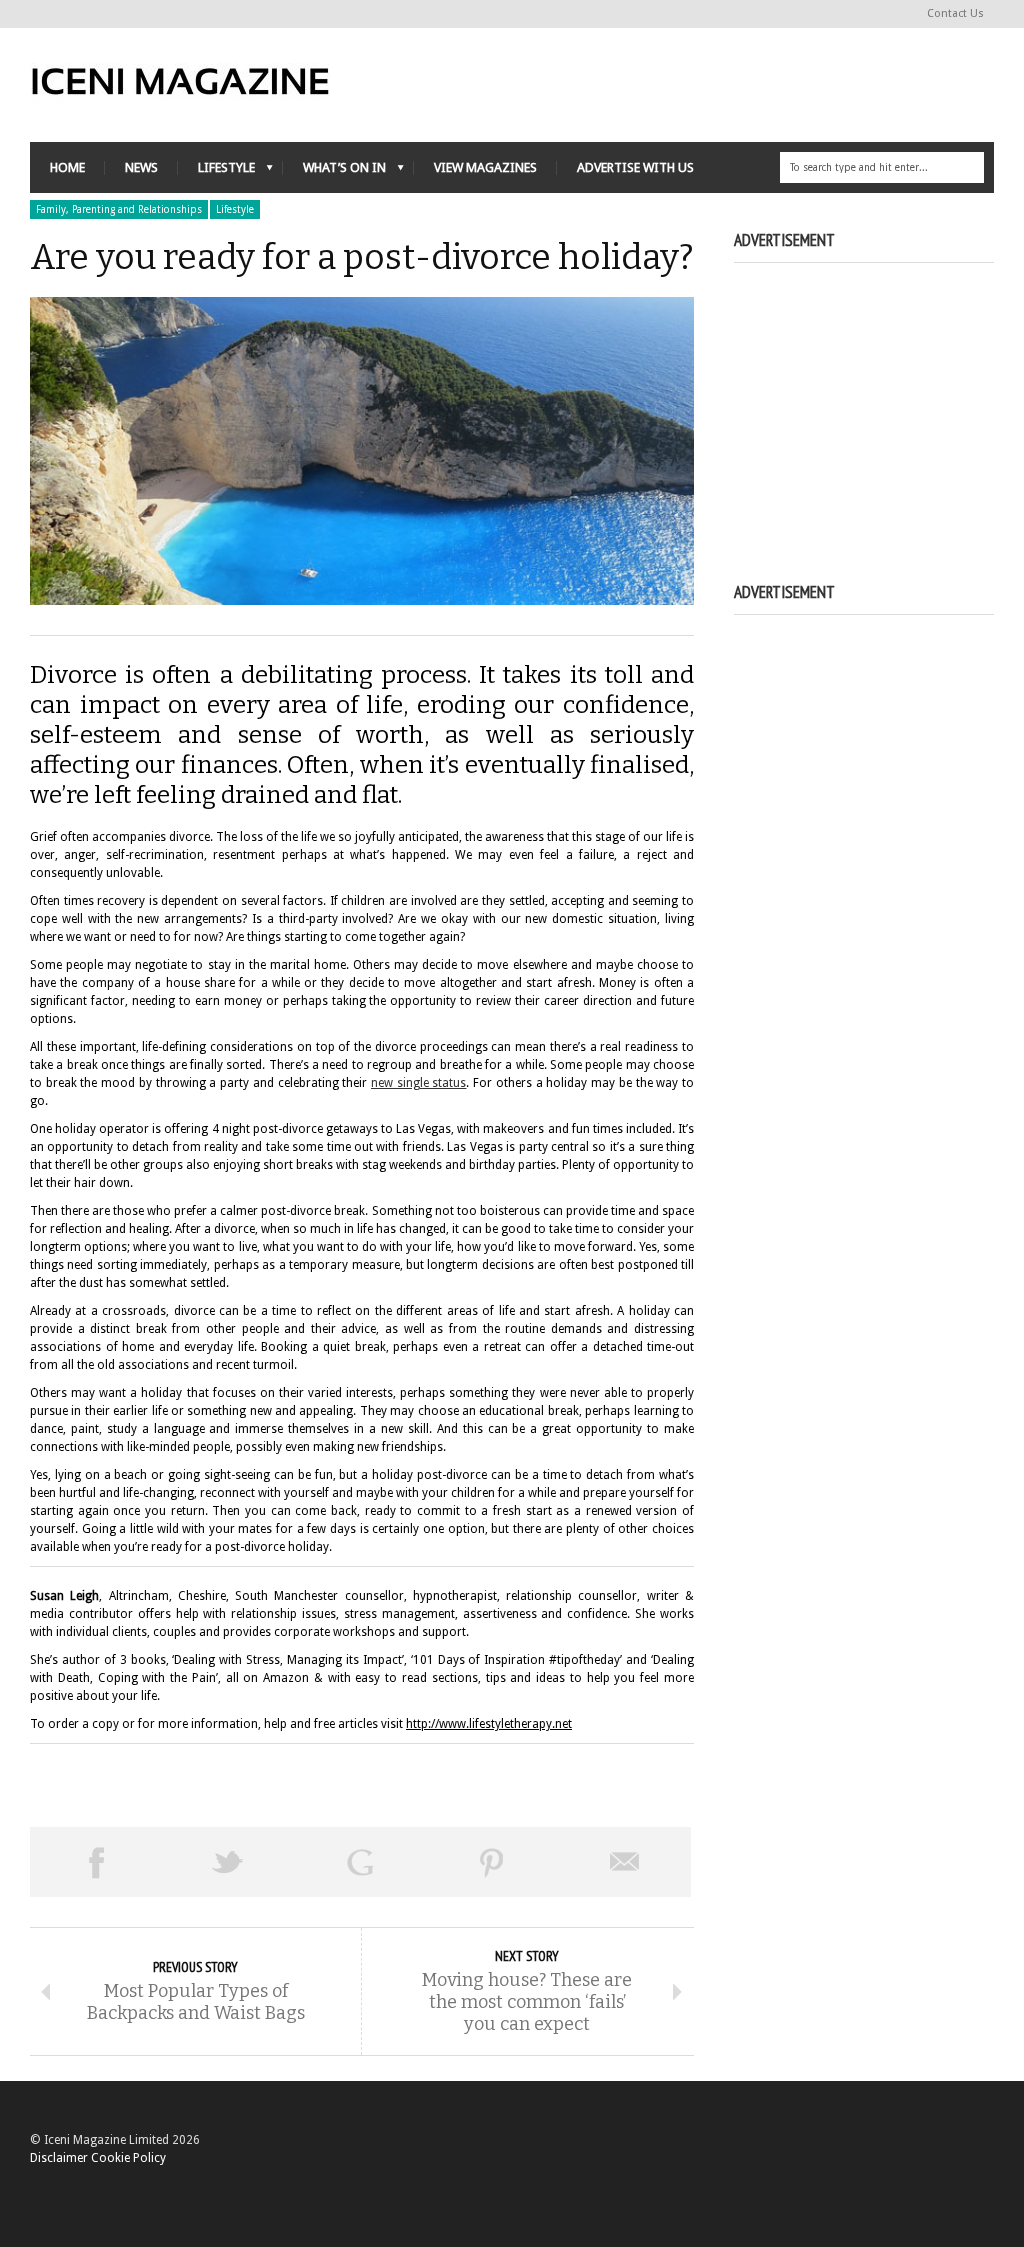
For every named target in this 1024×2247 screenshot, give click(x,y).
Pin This (492, 1862)
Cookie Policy (128, 2158)
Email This (625, 1862)
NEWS (141, 167)
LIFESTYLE (216, 172)
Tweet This (228, 1862)
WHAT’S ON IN (334, 172)
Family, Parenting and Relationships (119, 209)
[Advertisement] (879, 400)
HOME (67, 167)
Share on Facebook (96, 1862)
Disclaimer (59, 2158)
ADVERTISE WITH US (635, 167)
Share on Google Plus (360, 1862)
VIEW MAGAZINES (485, 167)
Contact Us (955, 13)
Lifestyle (235, 209)
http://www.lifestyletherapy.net (489, 1724)
